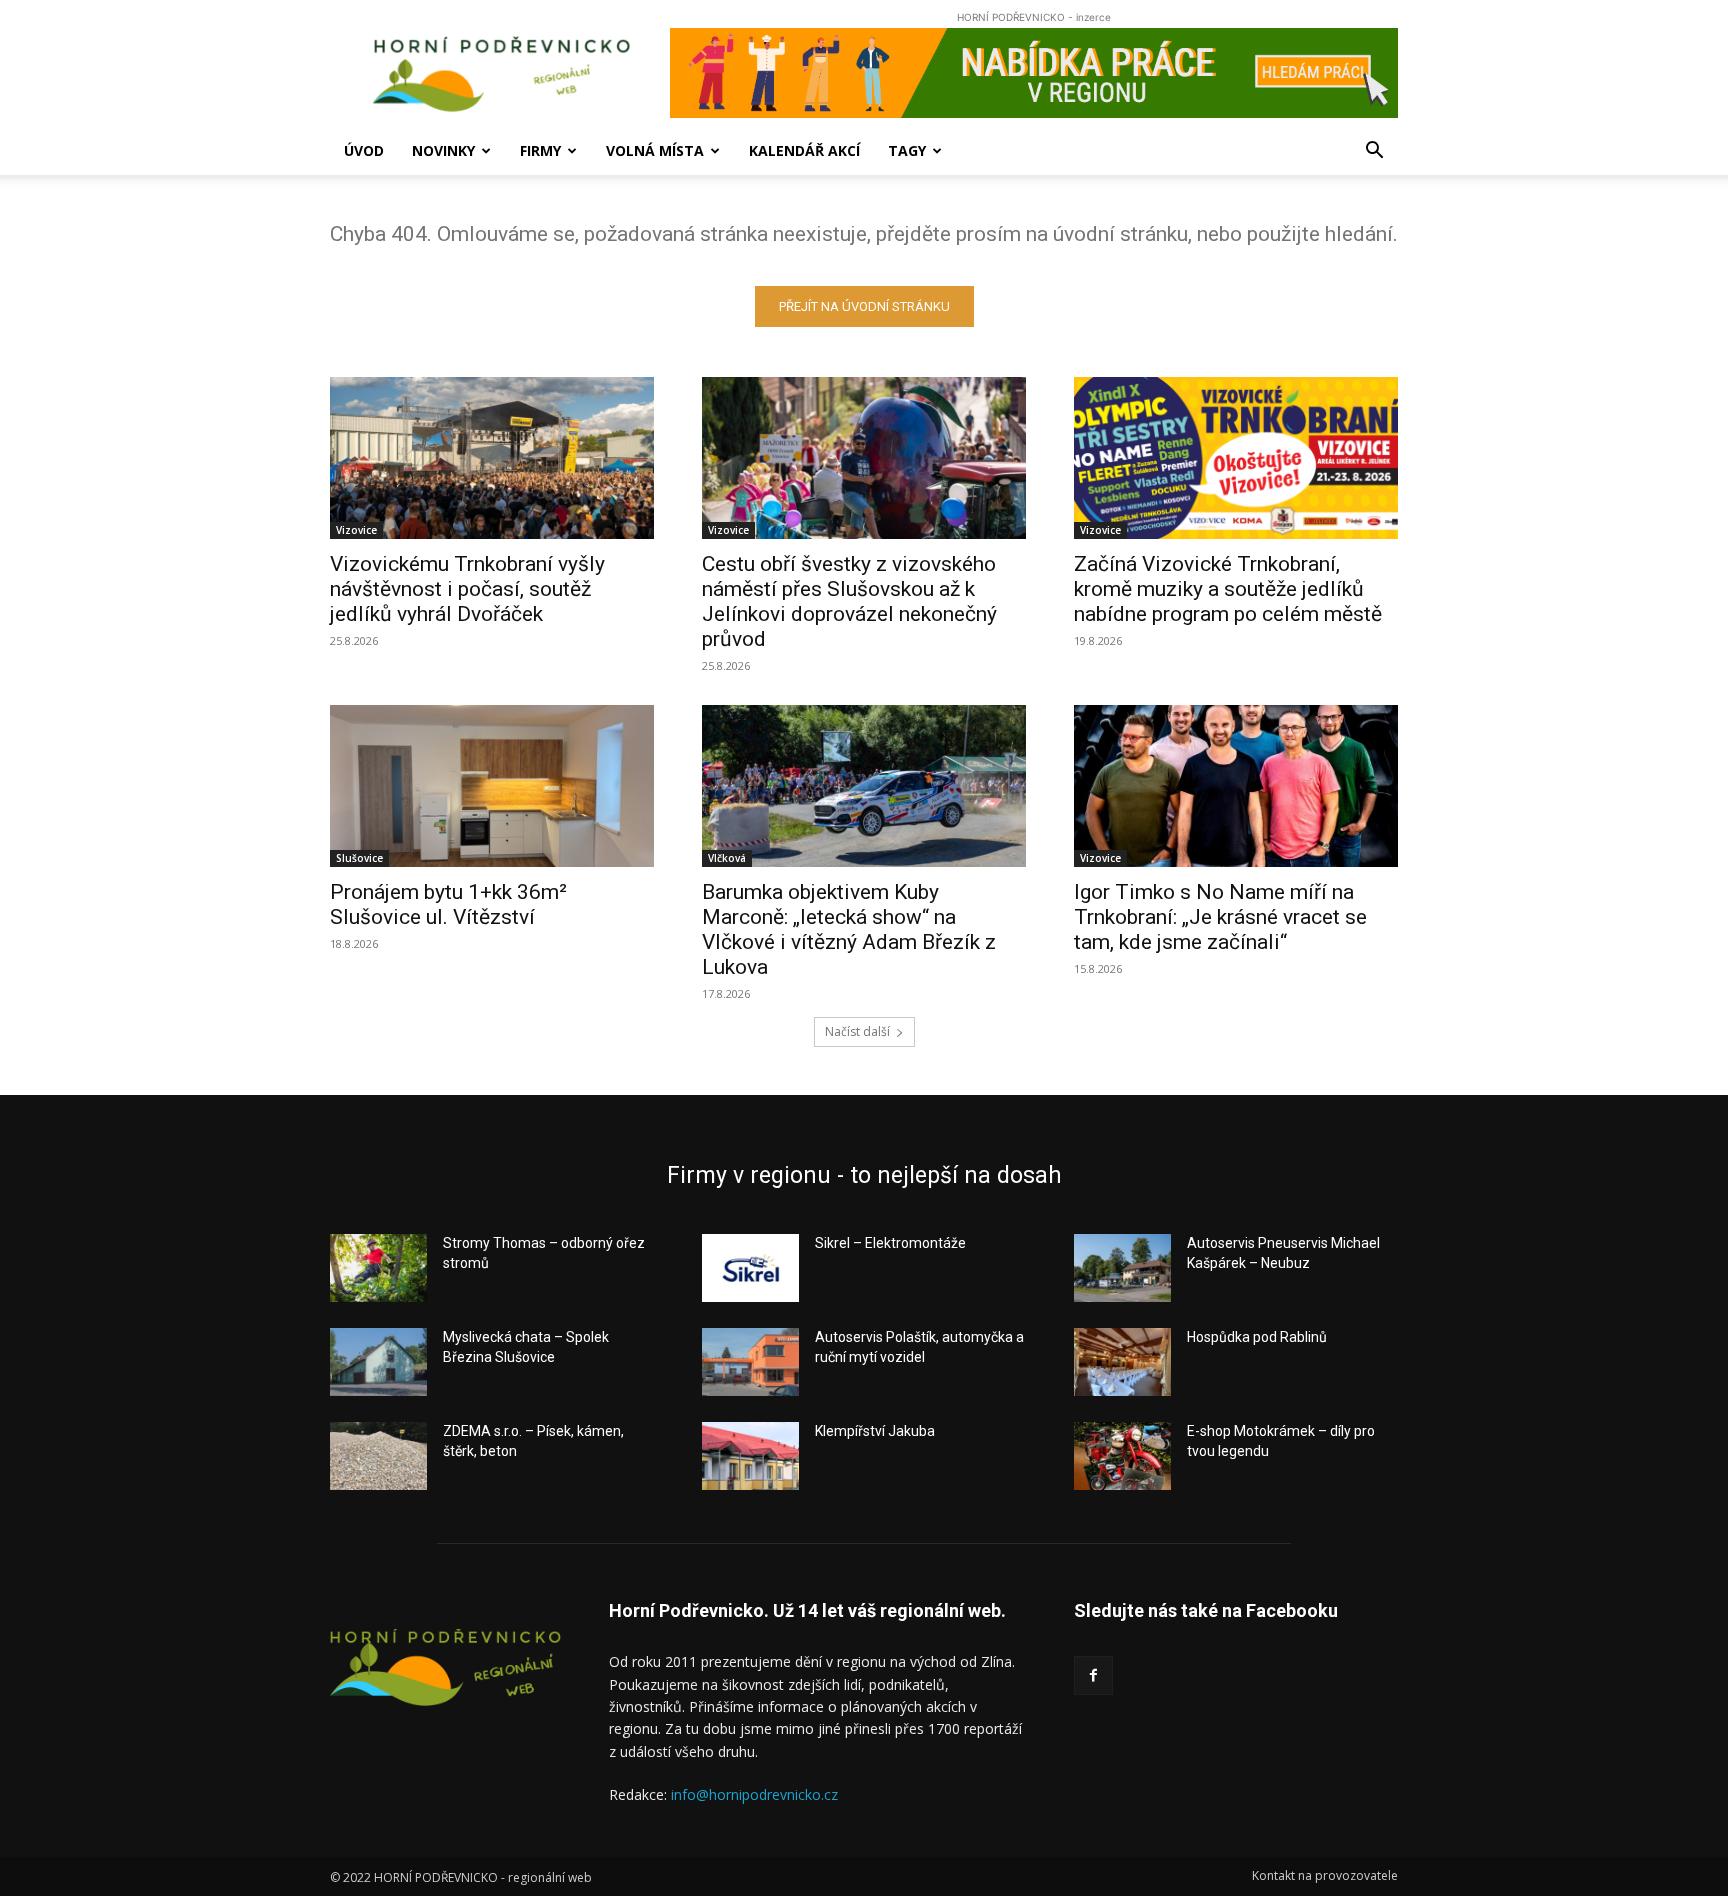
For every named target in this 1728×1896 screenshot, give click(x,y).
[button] (1374, 152)
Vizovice (356, 530)
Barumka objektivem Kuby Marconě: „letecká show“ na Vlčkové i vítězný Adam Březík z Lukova (849, 929)
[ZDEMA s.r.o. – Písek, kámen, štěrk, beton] (378, 1456)
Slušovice (359, 858)
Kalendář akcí (804, 150)
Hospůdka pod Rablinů (1257, 1337)
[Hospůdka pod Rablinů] (1122, 1362)
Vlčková (727, 858)
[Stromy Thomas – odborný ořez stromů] (378, 1268)
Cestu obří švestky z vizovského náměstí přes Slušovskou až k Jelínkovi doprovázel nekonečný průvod (849, 601)
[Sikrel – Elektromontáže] (750, 1268)
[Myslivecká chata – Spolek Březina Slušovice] (378, 1362)
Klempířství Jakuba (875, 1431)
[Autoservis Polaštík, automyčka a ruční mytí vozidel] (750, 1362)
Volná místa (655, 150)
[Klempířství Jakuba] (750, 1456)
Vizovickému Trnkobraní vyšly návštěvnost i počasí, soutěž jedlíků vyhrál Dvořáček (467, 589)
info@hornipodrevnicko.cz (754, 1794)
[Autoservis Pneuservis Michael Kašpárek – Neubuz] (1122, 1268)
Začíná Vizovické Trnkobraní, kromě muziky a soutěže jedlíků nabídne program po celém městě (1228, 589)
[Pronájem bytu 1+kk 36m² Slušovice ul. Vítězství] (492, 786)
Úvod (364, 150)
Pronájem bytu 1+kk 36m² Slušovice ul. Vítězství (448, 904)
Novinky (443, 150)
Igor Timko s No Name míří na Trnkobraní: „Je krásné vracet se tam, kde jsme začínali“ (1220, 917)
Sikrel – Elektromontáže (890, 1243)
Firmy (540, 150)
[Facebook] (1093, 1675)
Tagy (907, 150)
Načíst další (857, 1031)
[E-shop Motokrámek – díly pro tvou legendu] (1122, 1456)
